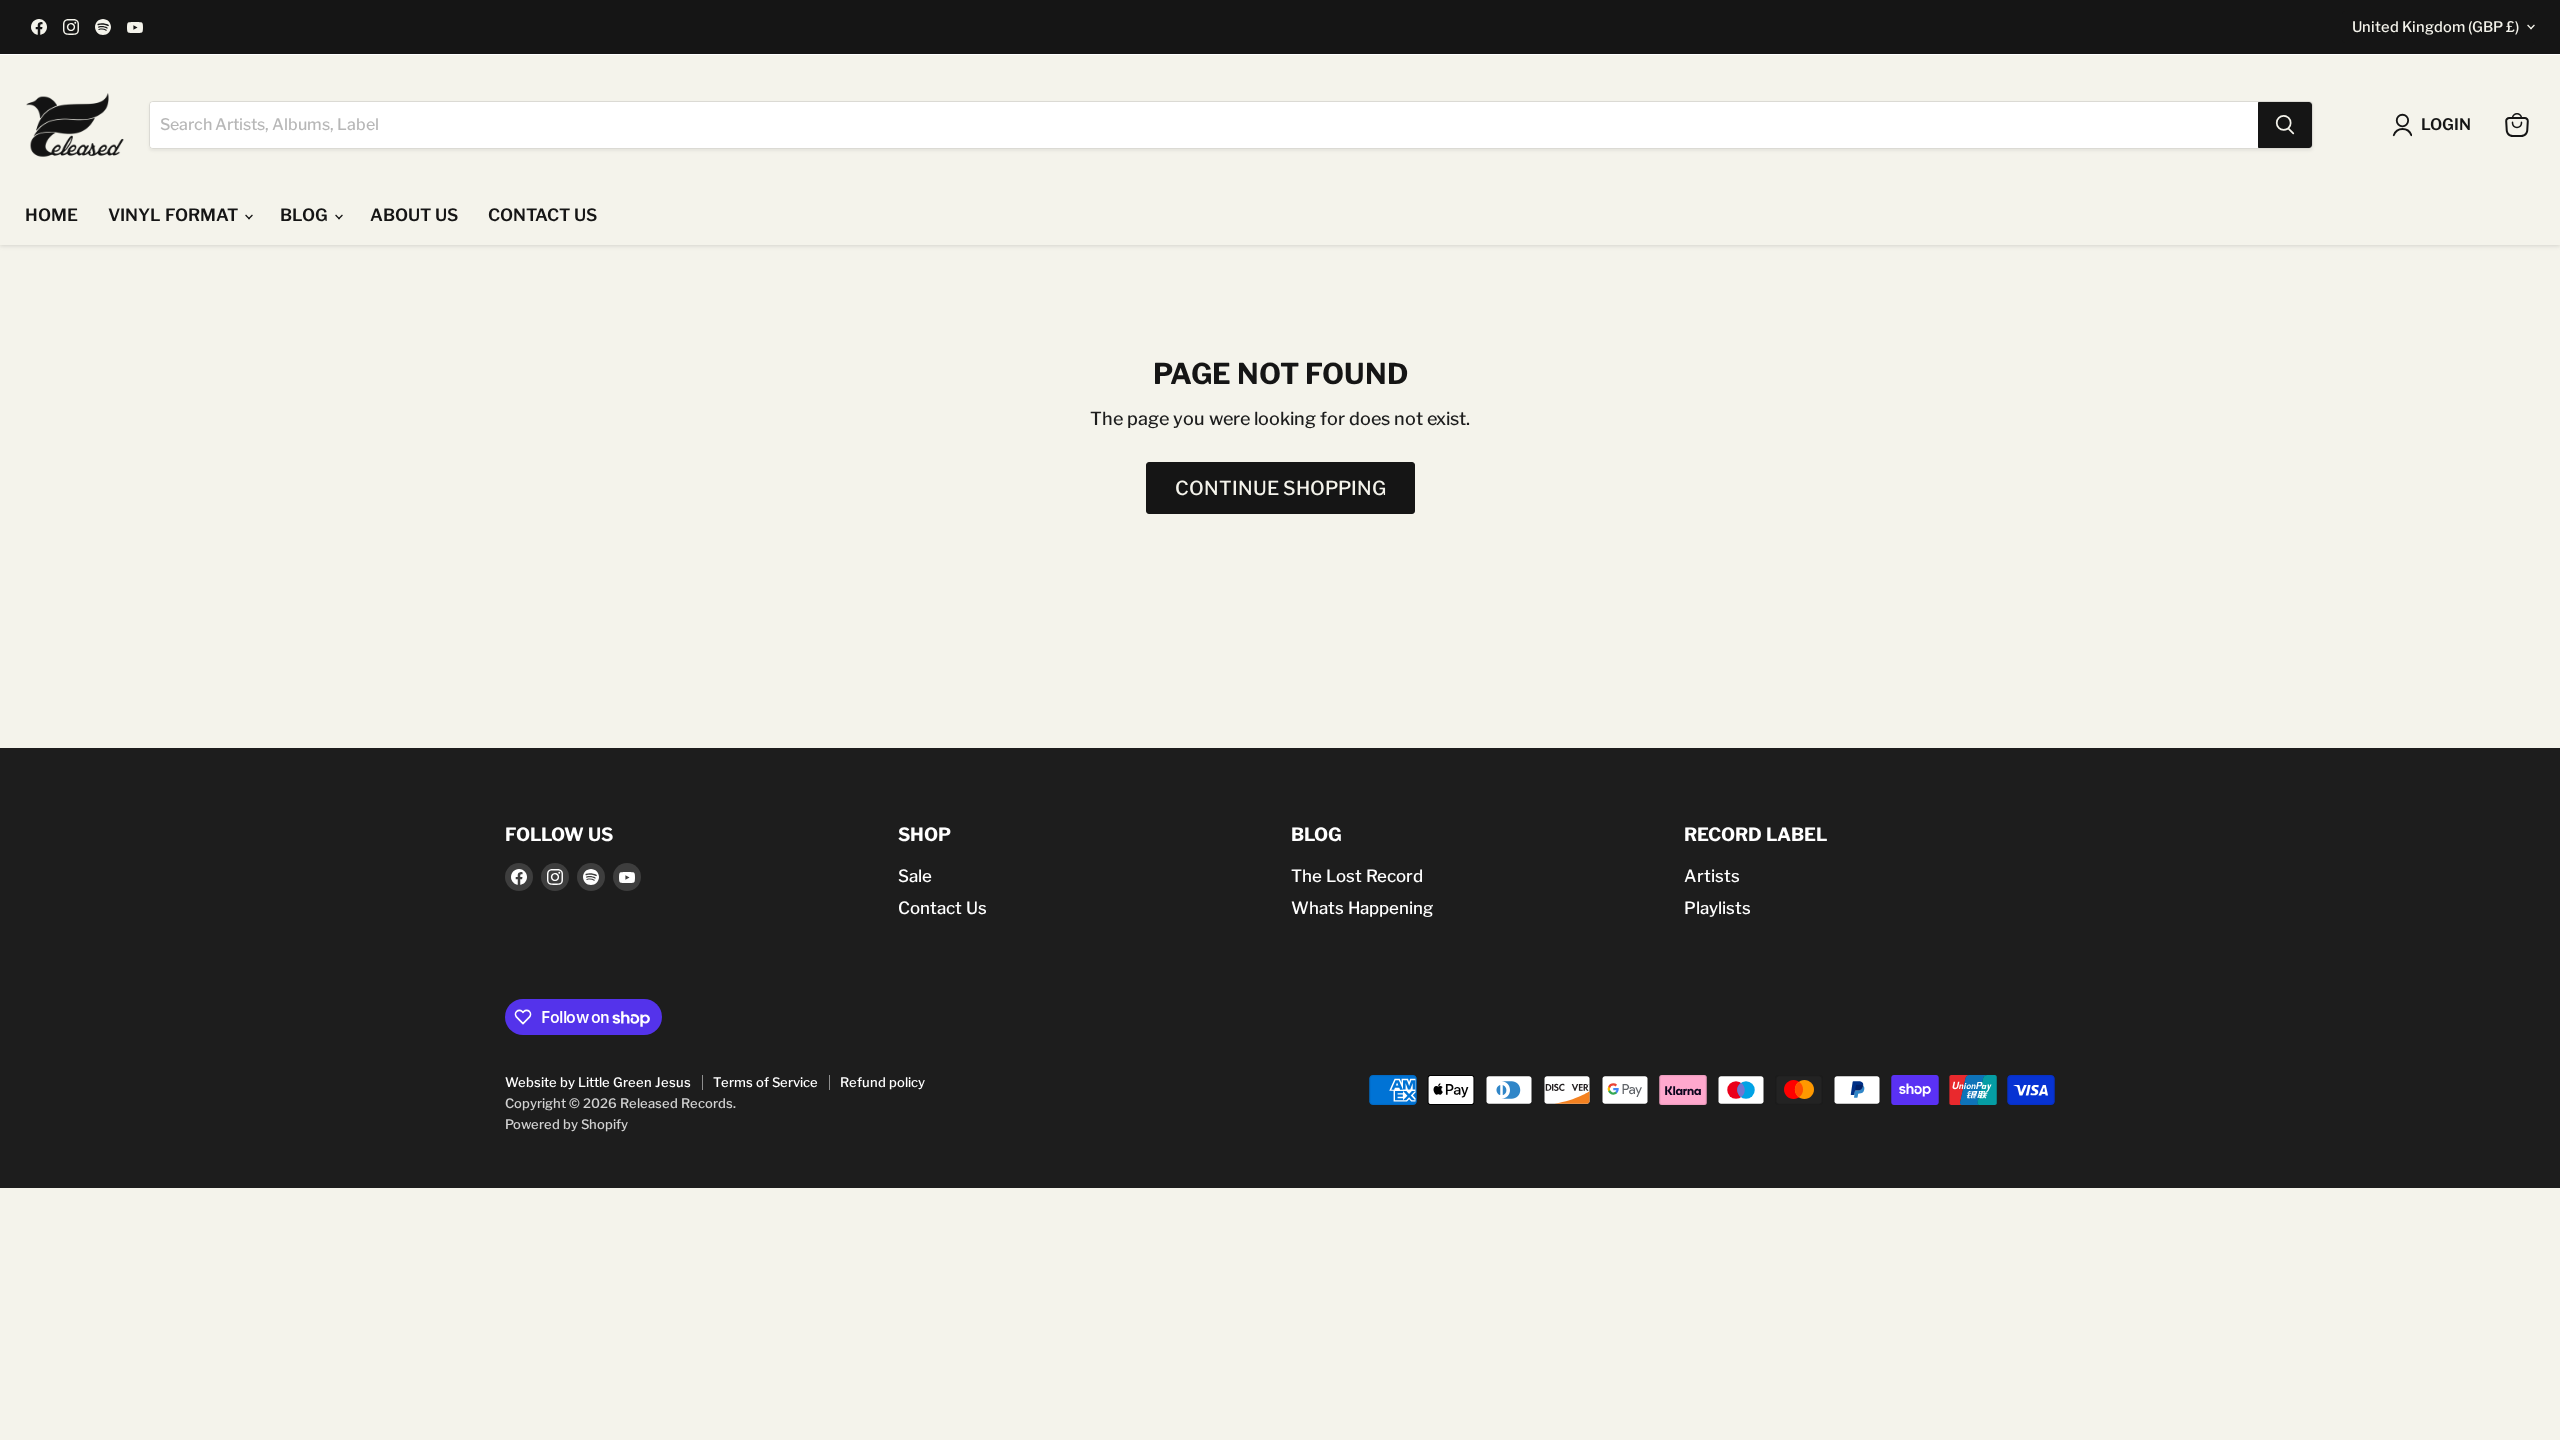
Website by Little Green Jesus (598, 1082)
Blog (306, 215)
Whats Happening (1362, 908)
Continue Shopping (1280, 488)
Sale (915, 876)
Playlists (1717, 908)
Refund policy (882, 1082)
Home (51, 215)
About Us (414, 215)
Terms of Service (765, 1082)
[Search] (2285, 125)
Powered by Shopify (566, 1124)
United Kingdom (2435, 27)
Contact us (542, 215)
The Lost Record (1357, 876)
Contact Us (942, 908)
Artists (1712, 876)
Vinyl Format (175, 215)
